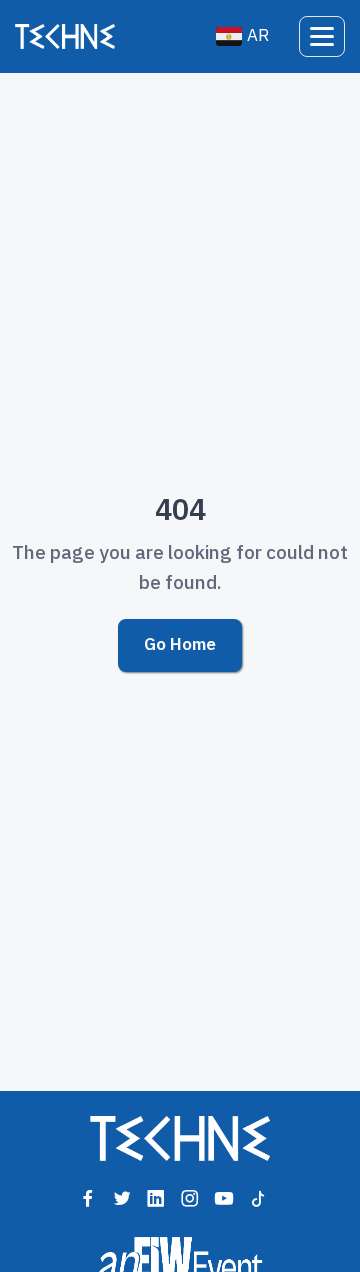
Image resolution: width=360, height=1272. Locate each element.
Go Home (180, 644)
